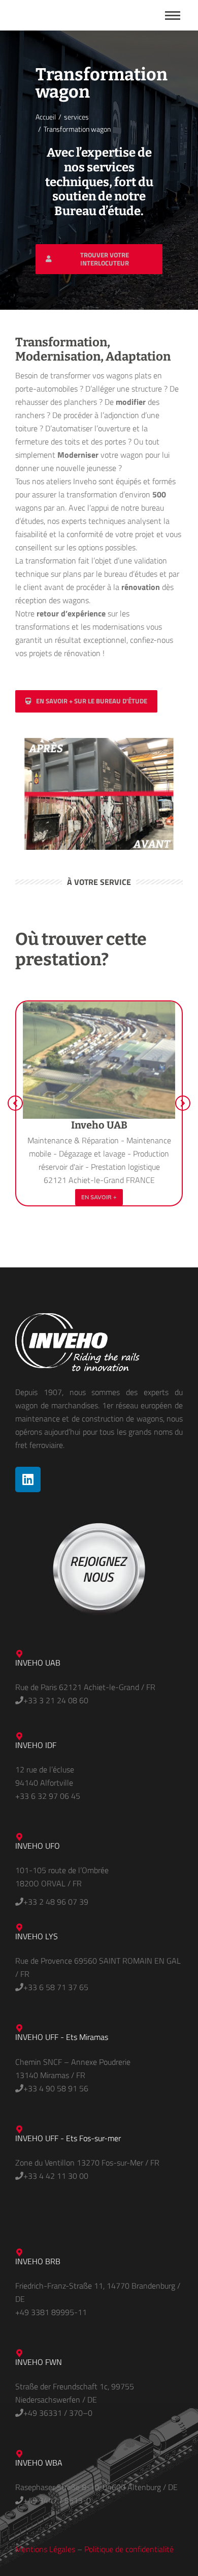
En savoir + (99, 1197)
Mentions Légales (45, 2549)
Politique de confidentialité (129, 2549)
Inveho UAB (99, 1125)
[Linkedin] (28, 1479)
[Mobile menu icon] (173, 16)
